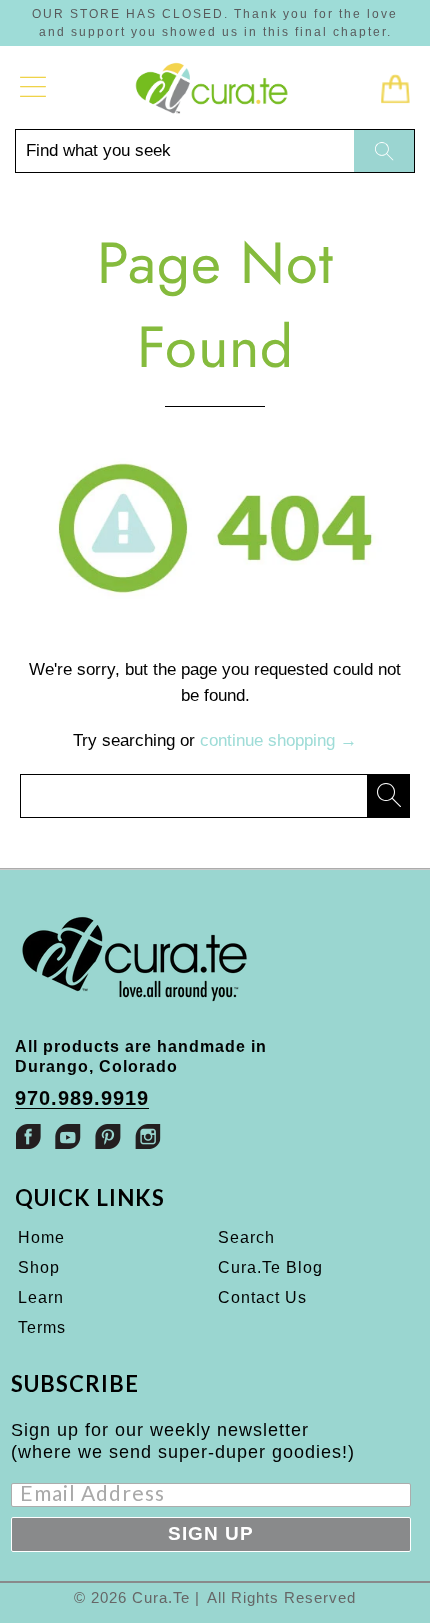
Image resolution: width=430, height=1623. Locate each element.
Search (246, 1237)
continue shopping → (278, 740)
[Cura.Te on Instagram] (148, 1136)
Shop (39, 1267)
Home (41, 1237)
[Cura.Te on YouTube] (68, 1136)
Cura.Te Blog (270, 1267)
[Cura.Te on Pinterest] (108, 1136)
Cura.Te (161, 1597)
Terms (42, 1327)
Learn (41, 1297)
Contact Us (262, 1297)
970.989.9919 (82, 1098)
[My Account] (33, 87)
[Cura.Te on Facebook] (28, 1136)
